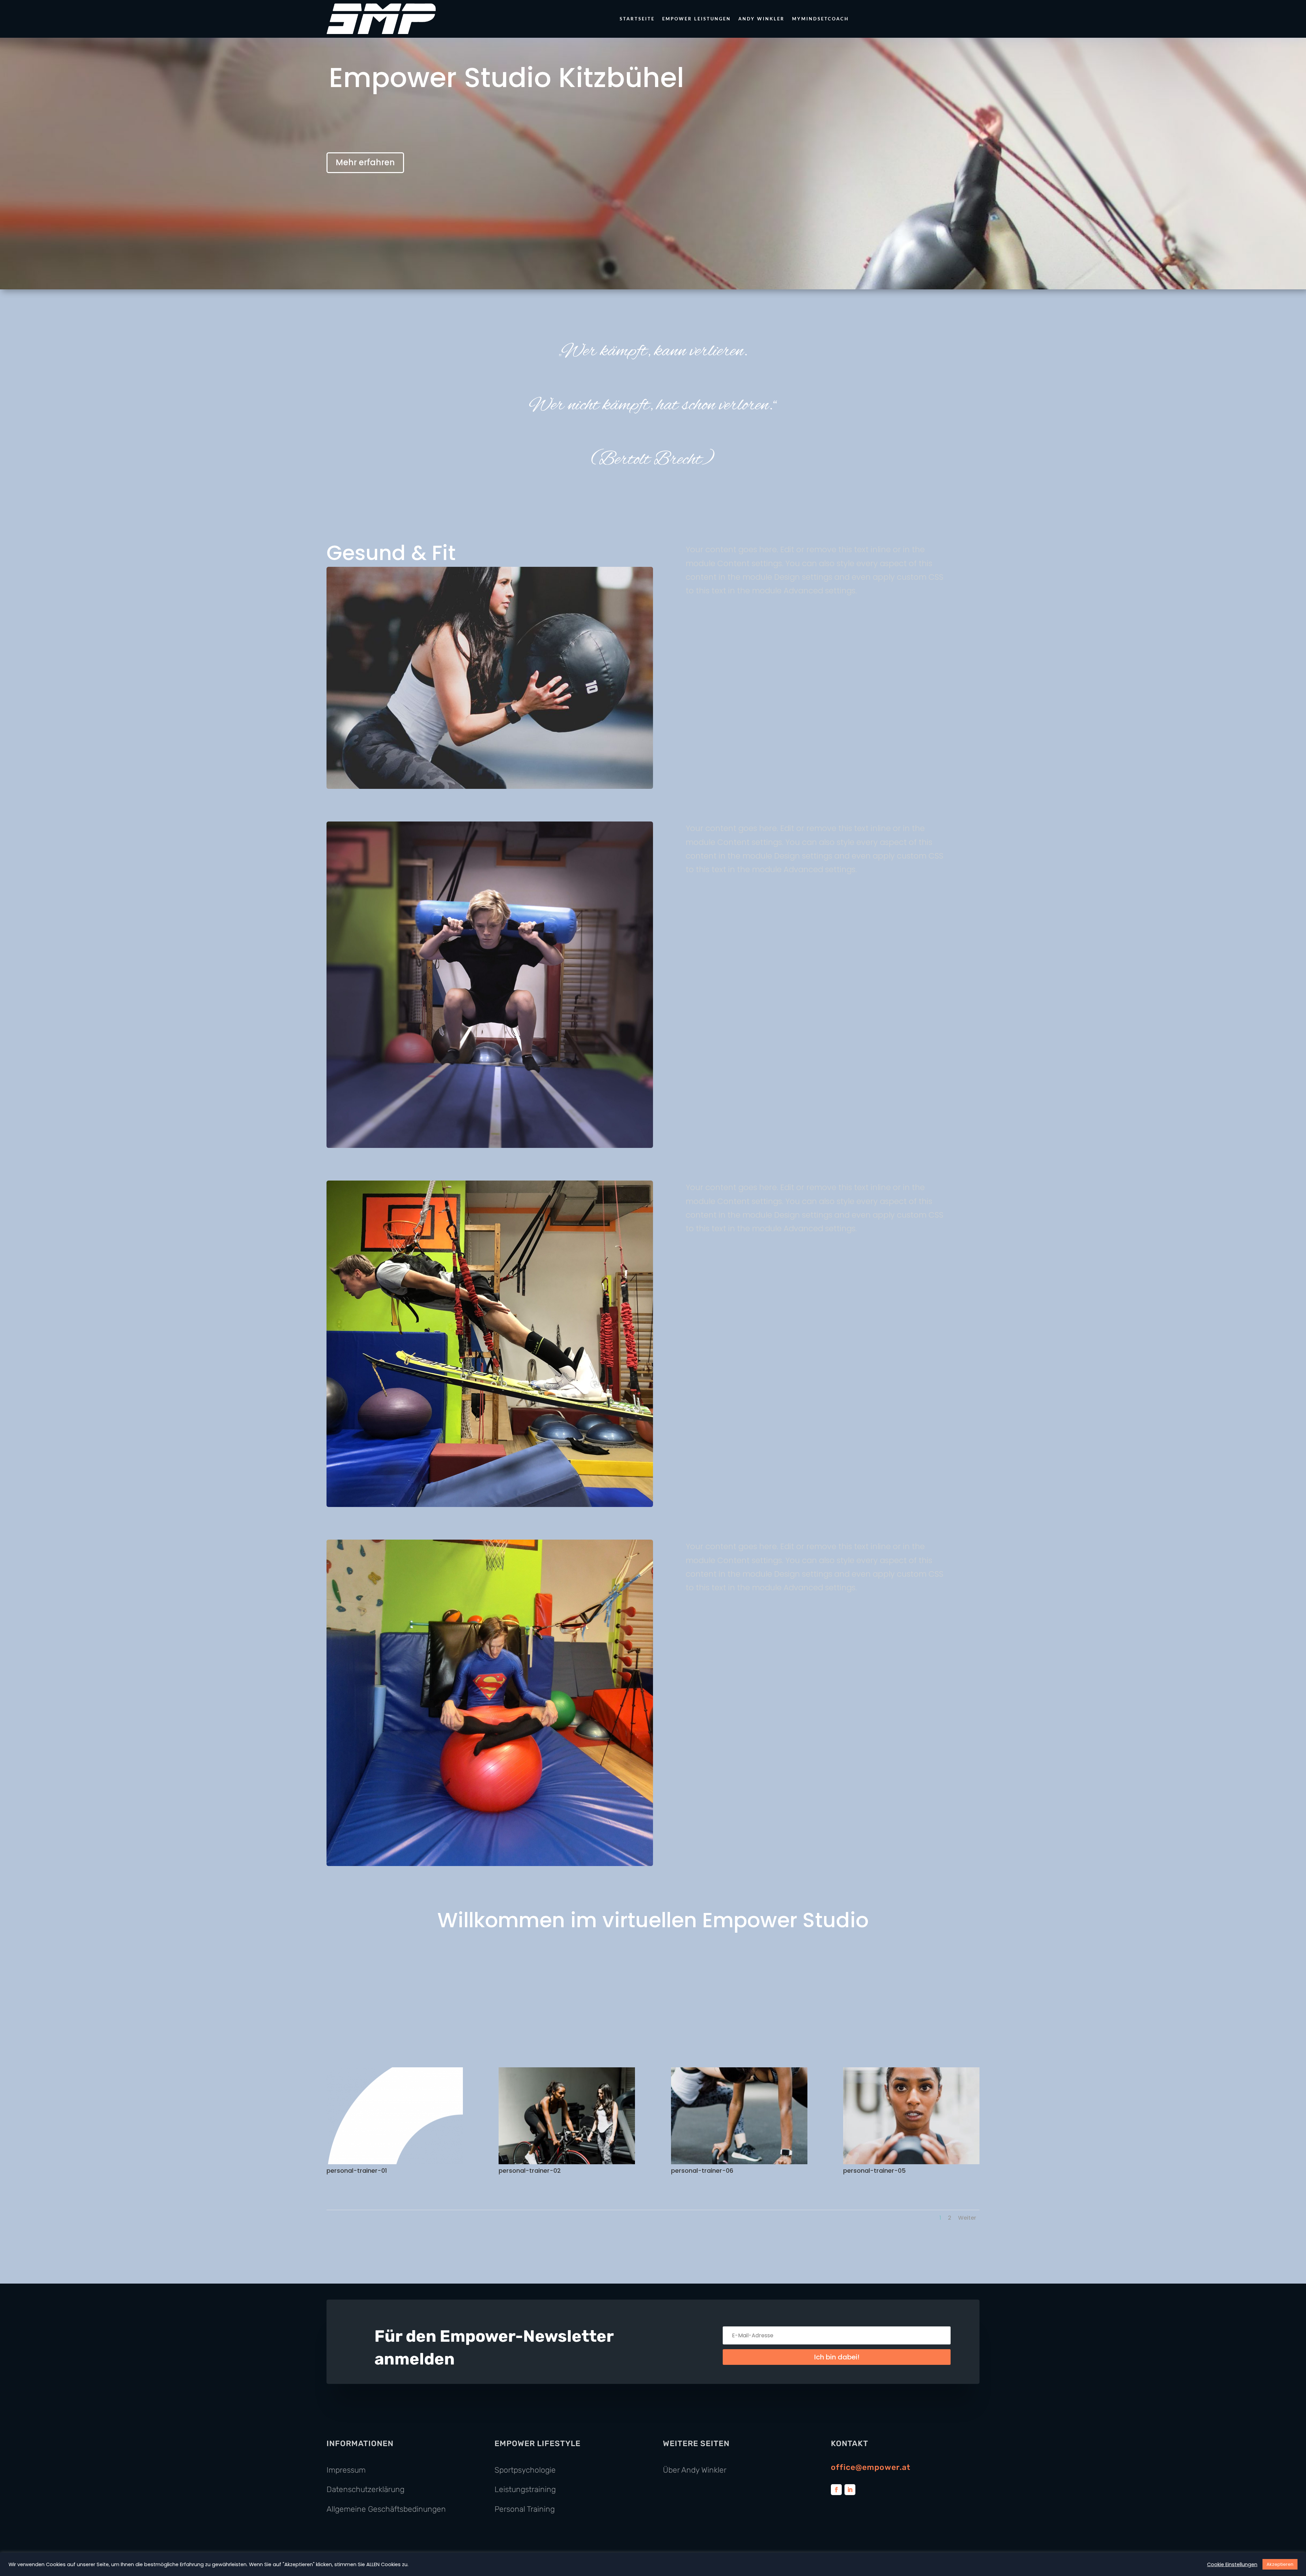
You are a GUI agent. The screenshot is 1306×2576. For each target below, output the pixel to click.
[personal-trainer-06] (739, 2163)
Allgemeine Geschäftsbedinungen (386, 2509)
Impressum (346, 2470)
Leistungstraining (525, 2489)
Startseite (637, 19)
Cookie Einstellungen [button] (1232, 2564)
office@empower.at (871, 2467)
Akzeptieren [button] (1280, 2564)
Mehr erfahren (365, 162)
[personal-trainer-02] (567, 2163)
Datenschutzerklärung (365, 2489)
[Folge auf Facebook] (836, 2490)
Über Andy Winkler (695, 2470)
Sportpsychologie (525, 2470)
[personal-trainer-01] (395, 2163)
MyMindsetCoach (821, 19)
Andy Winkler (761, 19)
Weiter (967, 2218)
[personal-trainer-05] (911, 2163)
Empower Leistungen (697, 19)
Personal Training (525, 2509)
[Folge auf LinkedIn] (850, 2490)
